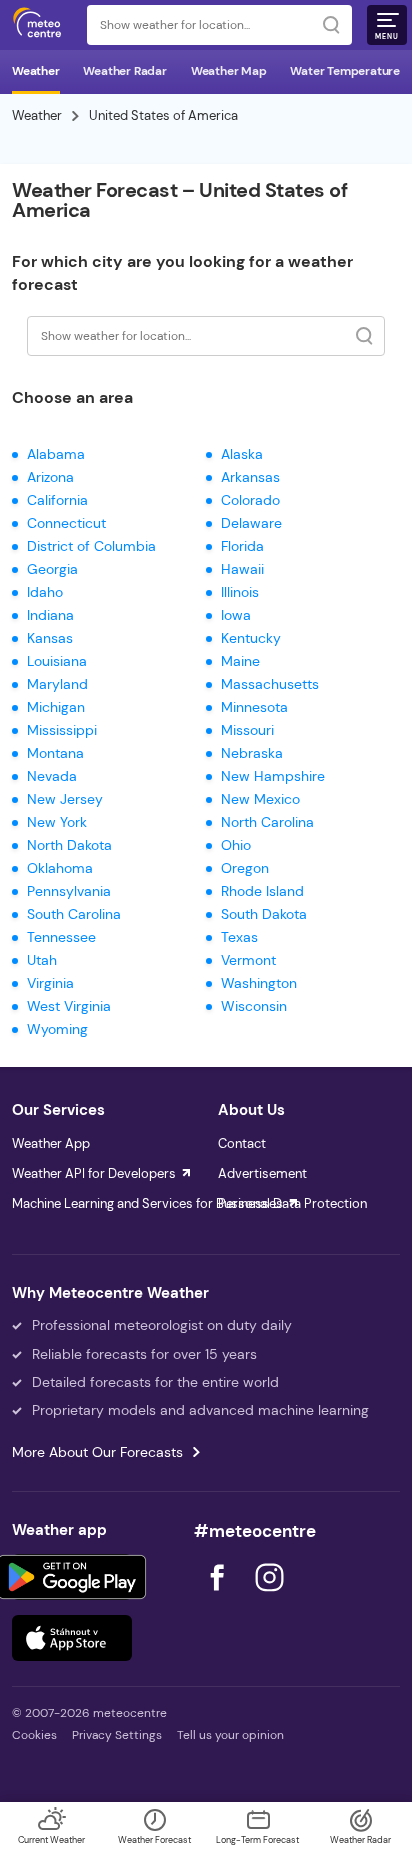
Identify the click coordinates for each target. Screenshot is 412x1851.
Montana (55, 753)
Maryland (57, 684)
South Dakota (264, 914)
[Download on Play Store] (72, 1577)
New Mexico (260, 799)
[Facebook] (219, 1596)
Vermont (248, 960)
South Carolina (74, 914)
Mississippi (62, 730)
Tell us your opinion (230, 1735)
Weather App (51, 1143)
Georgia (52, 569)
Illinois (240, 592)
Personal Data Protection (292, 1203)
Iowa (236, 615)
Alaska (242, 454)
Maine (240, 661)
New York (57, 822)
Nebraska (252, 753)
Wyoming (57, 1029)
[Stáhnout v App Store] (72, 1638)
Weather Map (229, 71)
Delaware (251, 523)
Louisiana (57, 661)
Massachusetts (270, 684)
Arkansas (250, 477)
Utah (42, 960)
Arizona (50, 477)
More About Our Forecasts (97, 1452)
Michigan (56, 707)
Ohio (236, 845)
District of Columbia (91, 546)
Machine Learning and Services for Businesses (147, 1203)
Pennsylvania (69, 891)
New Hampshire (273, 776)
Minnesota (254, 707)
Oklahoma (60, 868)
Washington (259, 983)
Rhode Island (262, 891)
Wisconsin (254, 1006)
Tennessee (61, 937)
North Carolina (267, 822)
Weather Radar (124, 71)
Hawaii (242, 569)
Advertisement (262, 1173)
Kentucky (251, 638)
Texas (239, 937)
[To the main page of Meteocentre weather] (42, 25)
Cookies (34, 1735)
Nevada (52, 776)
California (57, 500)
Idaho (45, 592)
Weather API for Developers (94, 1173)
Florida (242, 546)
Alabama (56, 454)
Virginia (50, 983)
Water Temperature (345, 71)
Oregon (245, 868)
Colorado (250, 500)
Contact (242, 1143)
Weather (36, 71)
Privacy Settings (117, 1735)
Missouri (247, 730)
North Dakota (69, 845)
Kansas (50, 638)
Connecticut (66, 523)
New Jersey (65, 799)
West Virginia (69, 1006)
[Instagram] (269, 1596)
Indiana (50, 615)
